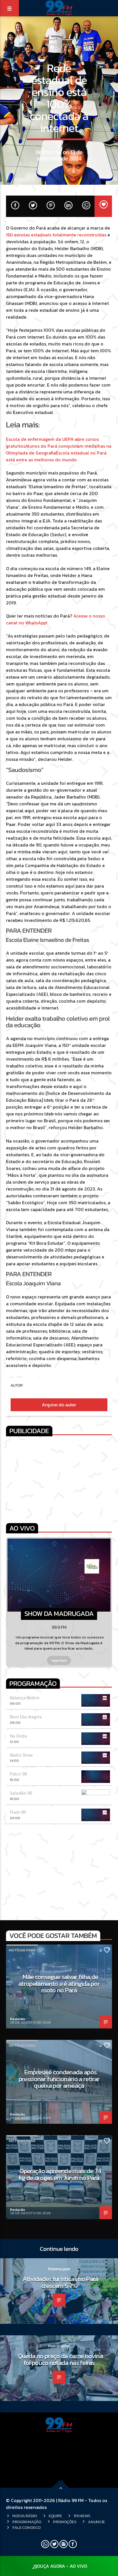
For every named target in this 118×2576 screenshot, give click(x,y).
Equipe (55, 2516)
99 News (82, 2516)
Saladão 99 (21, 1793)
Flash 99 (18, 1812)
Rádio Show (21, 1755)
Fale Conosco (26, 2527)
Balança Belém (25, 1698)
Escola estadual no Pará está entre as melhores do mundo (56, 456)
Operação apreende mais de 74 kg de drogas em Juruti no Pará (60, 2174)
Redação (18, 2019)
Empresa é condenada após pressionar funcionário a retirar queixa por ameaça (59, 2079)
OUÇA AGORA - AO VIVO (62, 2566)
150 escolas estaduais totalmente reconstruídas (57, 235)
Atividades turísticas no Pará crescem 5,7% (60, 2282)
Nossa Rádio (25, 2516)
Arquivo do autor (59, 1405)
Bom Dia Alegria (26, 1717)
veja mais (59, 1660)
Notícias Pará (59, 45)
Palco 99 (18, 1774)
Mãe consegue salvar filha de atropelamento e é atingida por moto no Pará (59, 1983)
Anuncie (96, 2522)
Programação (27, 2522)
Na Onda (18, 1736)
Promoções (65, 2522)
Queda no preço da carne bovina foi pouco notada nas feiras (60, 2359)
